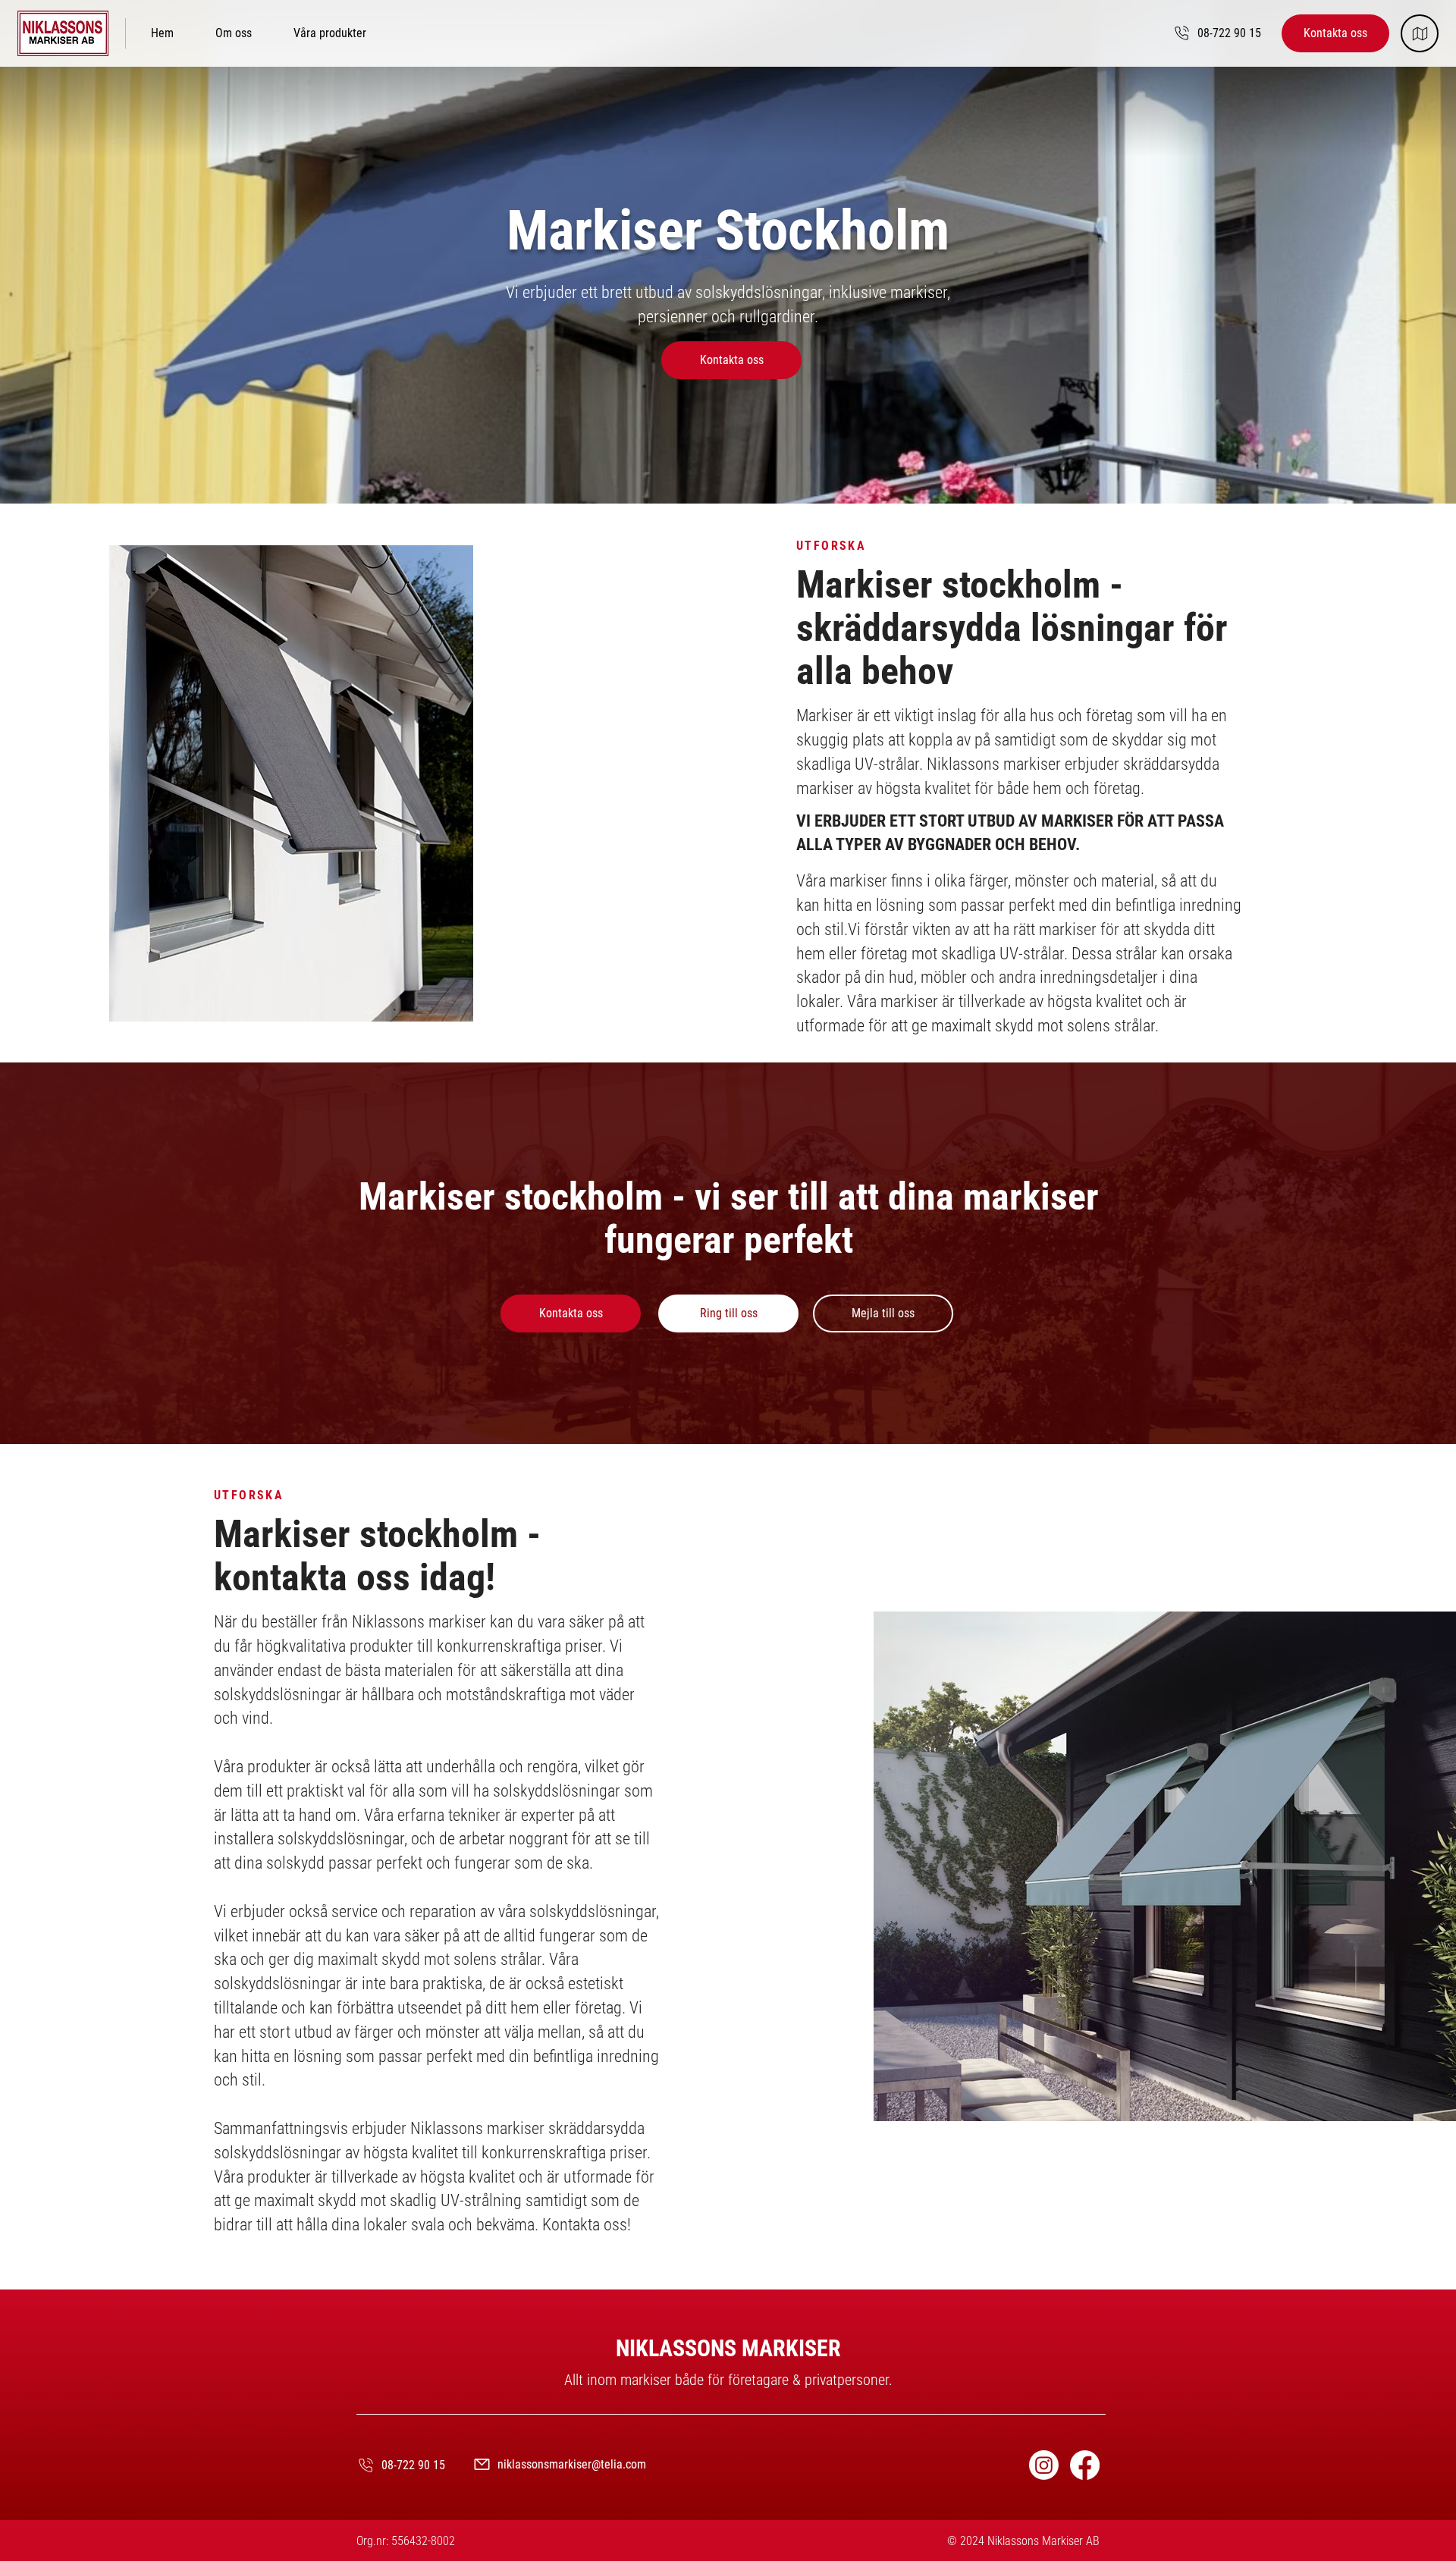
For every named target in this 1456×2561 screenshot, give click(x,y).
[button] (330, 33)
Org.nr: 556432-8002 (406, 2541)
